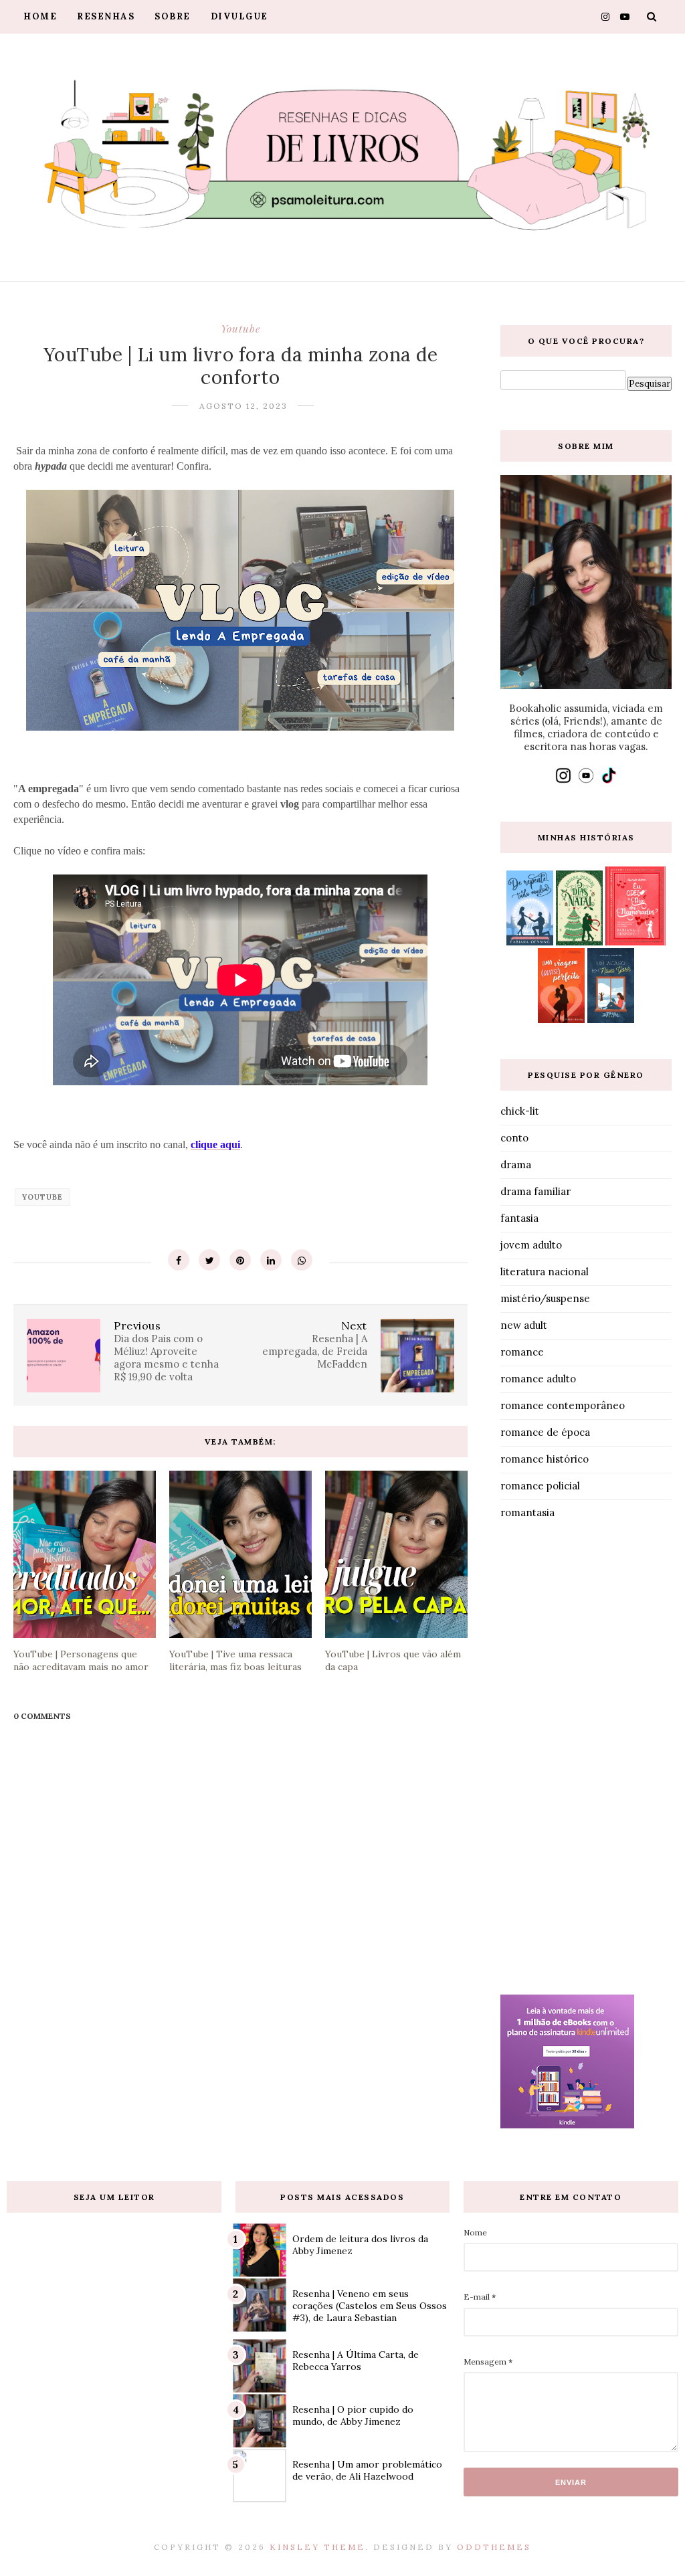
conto (514, 1138)
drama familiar (535, 1191)
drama (516, 1165)
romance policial (540, 1486)
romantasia (527, 1512)
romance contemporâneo (563, 1405)
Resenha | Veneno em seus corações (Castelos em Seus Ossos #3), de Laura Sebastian (370, 2306)
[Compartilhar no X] (209, 1260)
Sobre (173, 16)
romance (522, 1352)
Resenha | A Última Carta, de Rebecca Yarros (356, 2361)
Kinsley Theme (317, 2547)
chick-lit (520, 1111)
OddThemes (494, 2547)
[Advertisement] (586, 1760)
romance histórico (545, 1459)
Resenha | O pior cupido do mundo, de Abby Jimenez (353, 2415)
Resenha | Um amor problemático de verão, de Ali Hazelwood (367, 2470)
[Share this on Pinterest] (240, 1260)
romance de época (545, 1432)
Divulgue (239, 16)
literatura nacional (545, 1272)
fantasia (519, 1218)
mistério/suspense (545, 1298)
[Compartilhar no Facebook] (179, 1260)
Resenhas (106, 16)
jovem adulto (531, 1245)
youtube (240, 329)
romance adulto (538, 1379)
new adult (524, 1325)
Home (40, 16)
